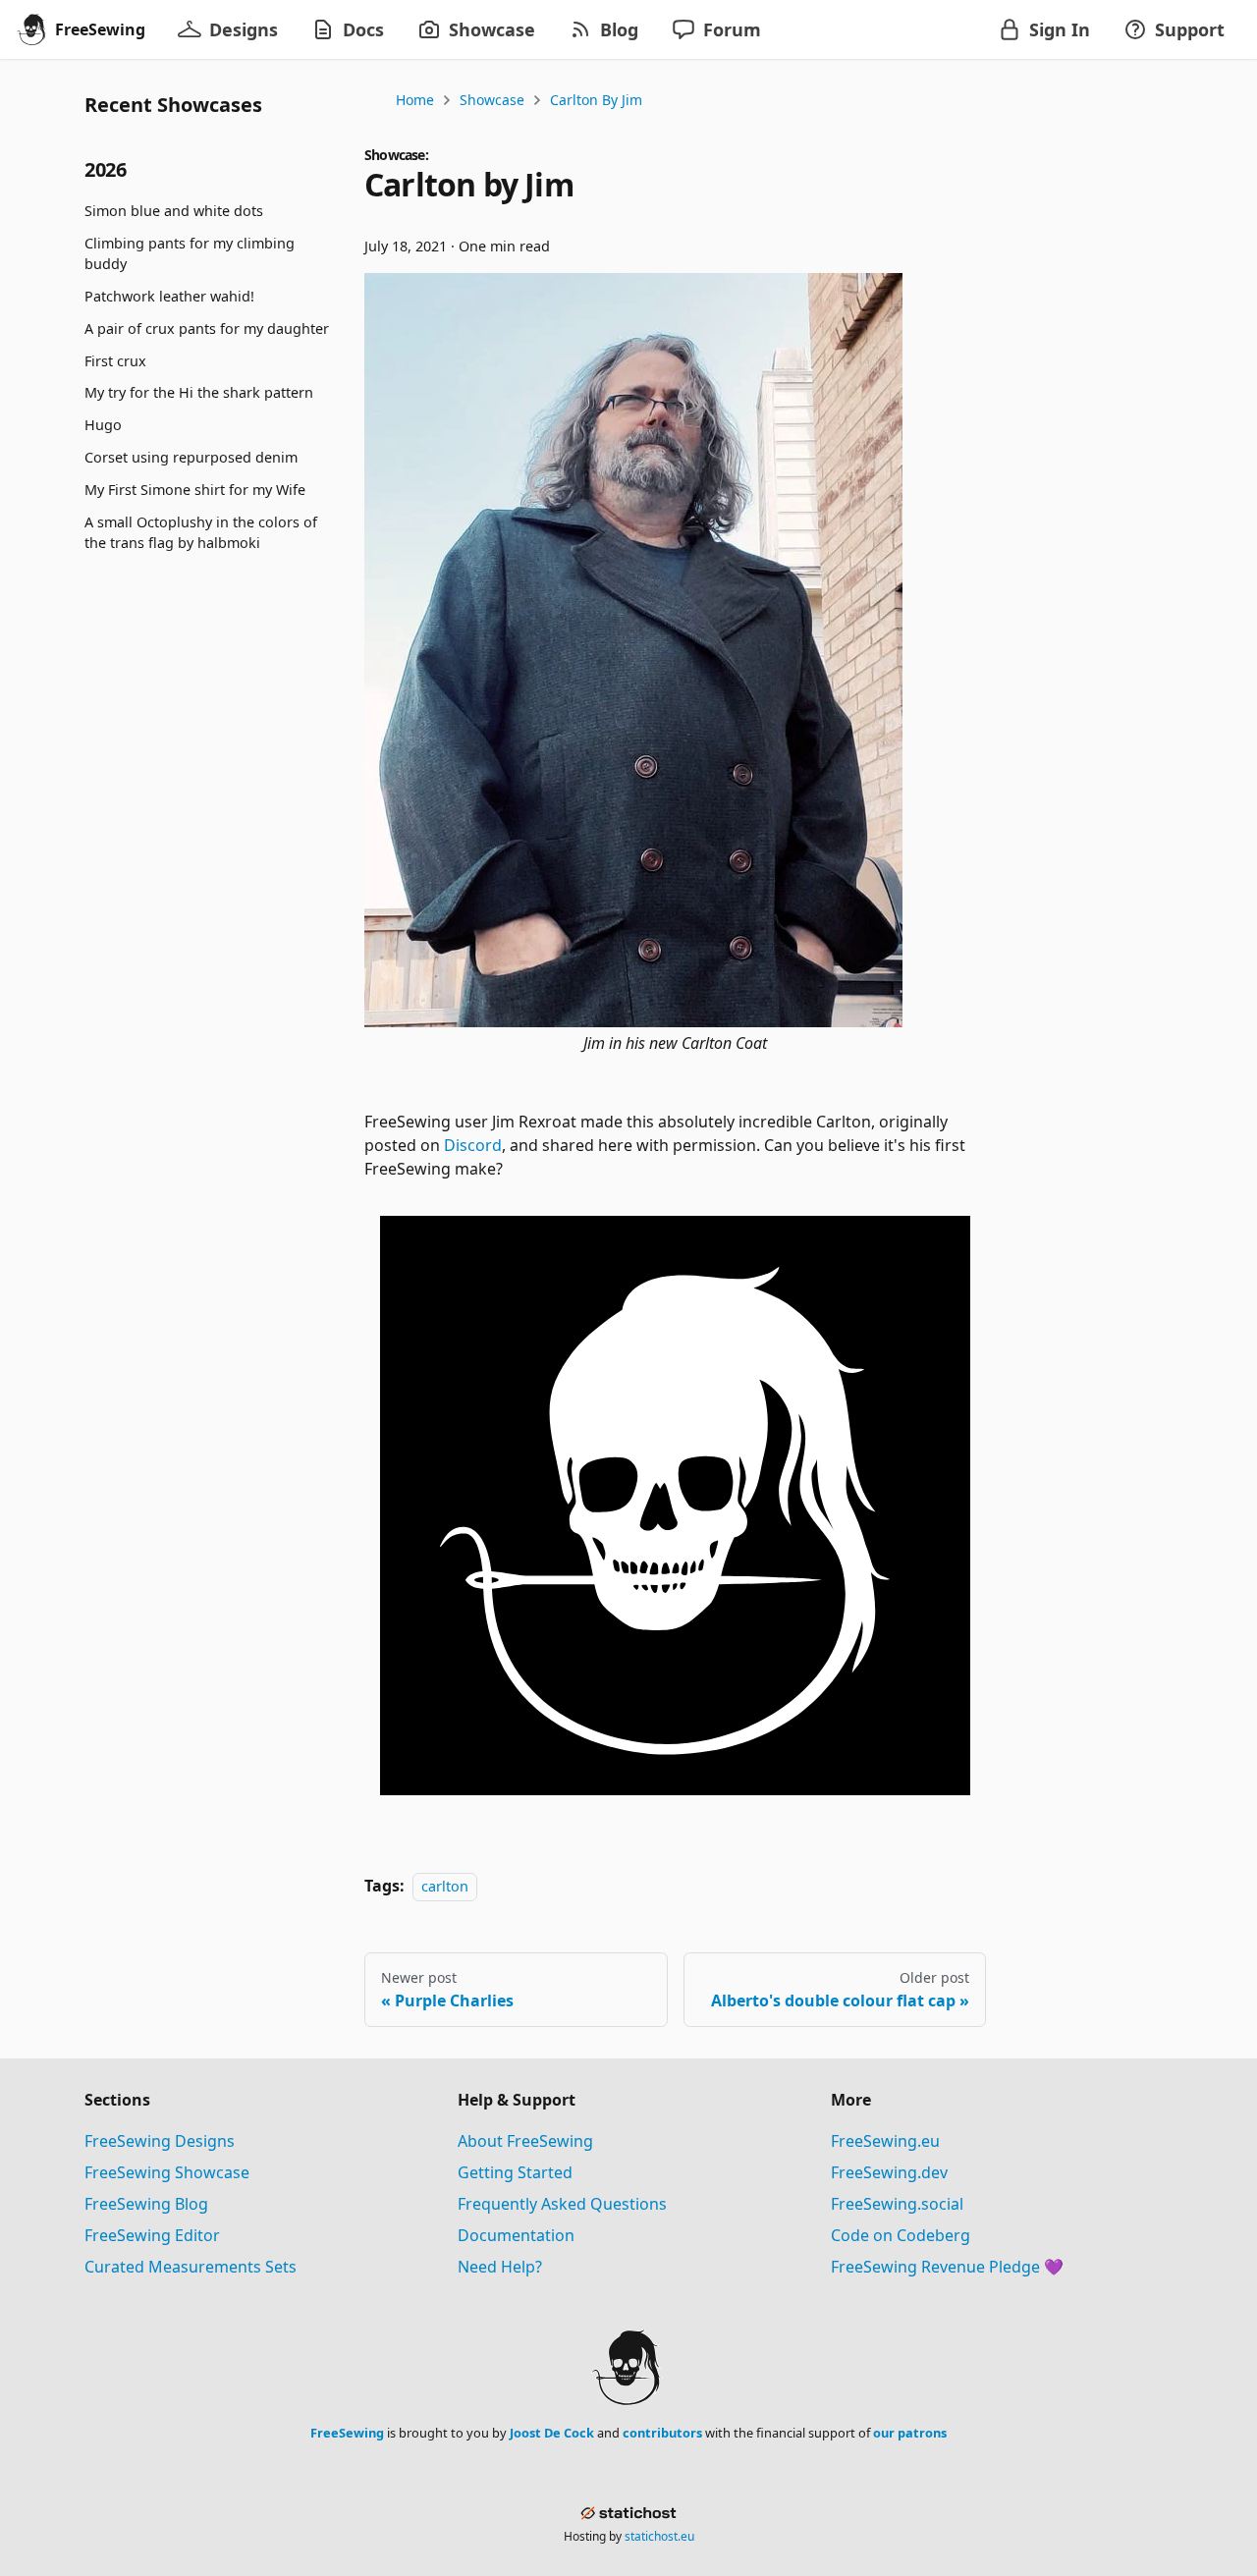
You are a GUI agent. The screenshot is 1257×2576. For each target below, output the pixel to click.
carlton (445, 1886)
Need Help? (500, 2267)
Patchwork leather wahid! (169, 296)
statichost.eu (659, 2536)
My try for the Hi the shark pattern (199, 392)
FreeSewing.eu (885, 2141)
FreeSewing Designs (160, 2141)
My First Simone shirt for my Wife (195, 490)
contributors (662, 2433)
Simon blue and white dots (174, 211)
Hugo (103, 425)
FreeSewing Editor (152, 2235)
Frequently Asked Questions (562, 2204)
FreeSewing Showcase (167, 2172)
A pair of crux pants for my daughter (207, 329)
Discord (473, 1145)
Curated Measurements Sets (191, 2267)
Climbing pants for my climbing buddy (190, 254)
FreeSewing (347, 2433)
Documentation (516, 2235)
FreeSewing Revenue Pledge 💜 (947, 2267)
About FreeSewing (525, 2141)
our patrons (910, 2433)
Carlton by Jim (596, 100)
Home (415, 100)
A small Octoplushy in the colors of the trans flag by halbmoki (201, 533)
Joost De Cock (552, 2433)
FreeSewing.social (897, 2204)
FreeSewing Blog (146, 2204)
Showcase (492, 100)
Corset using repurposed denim (191, 457)
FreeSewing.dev (889, 2172)
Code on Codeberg (901, 2235)
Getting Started (515, 2172)
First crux (115, 361)
